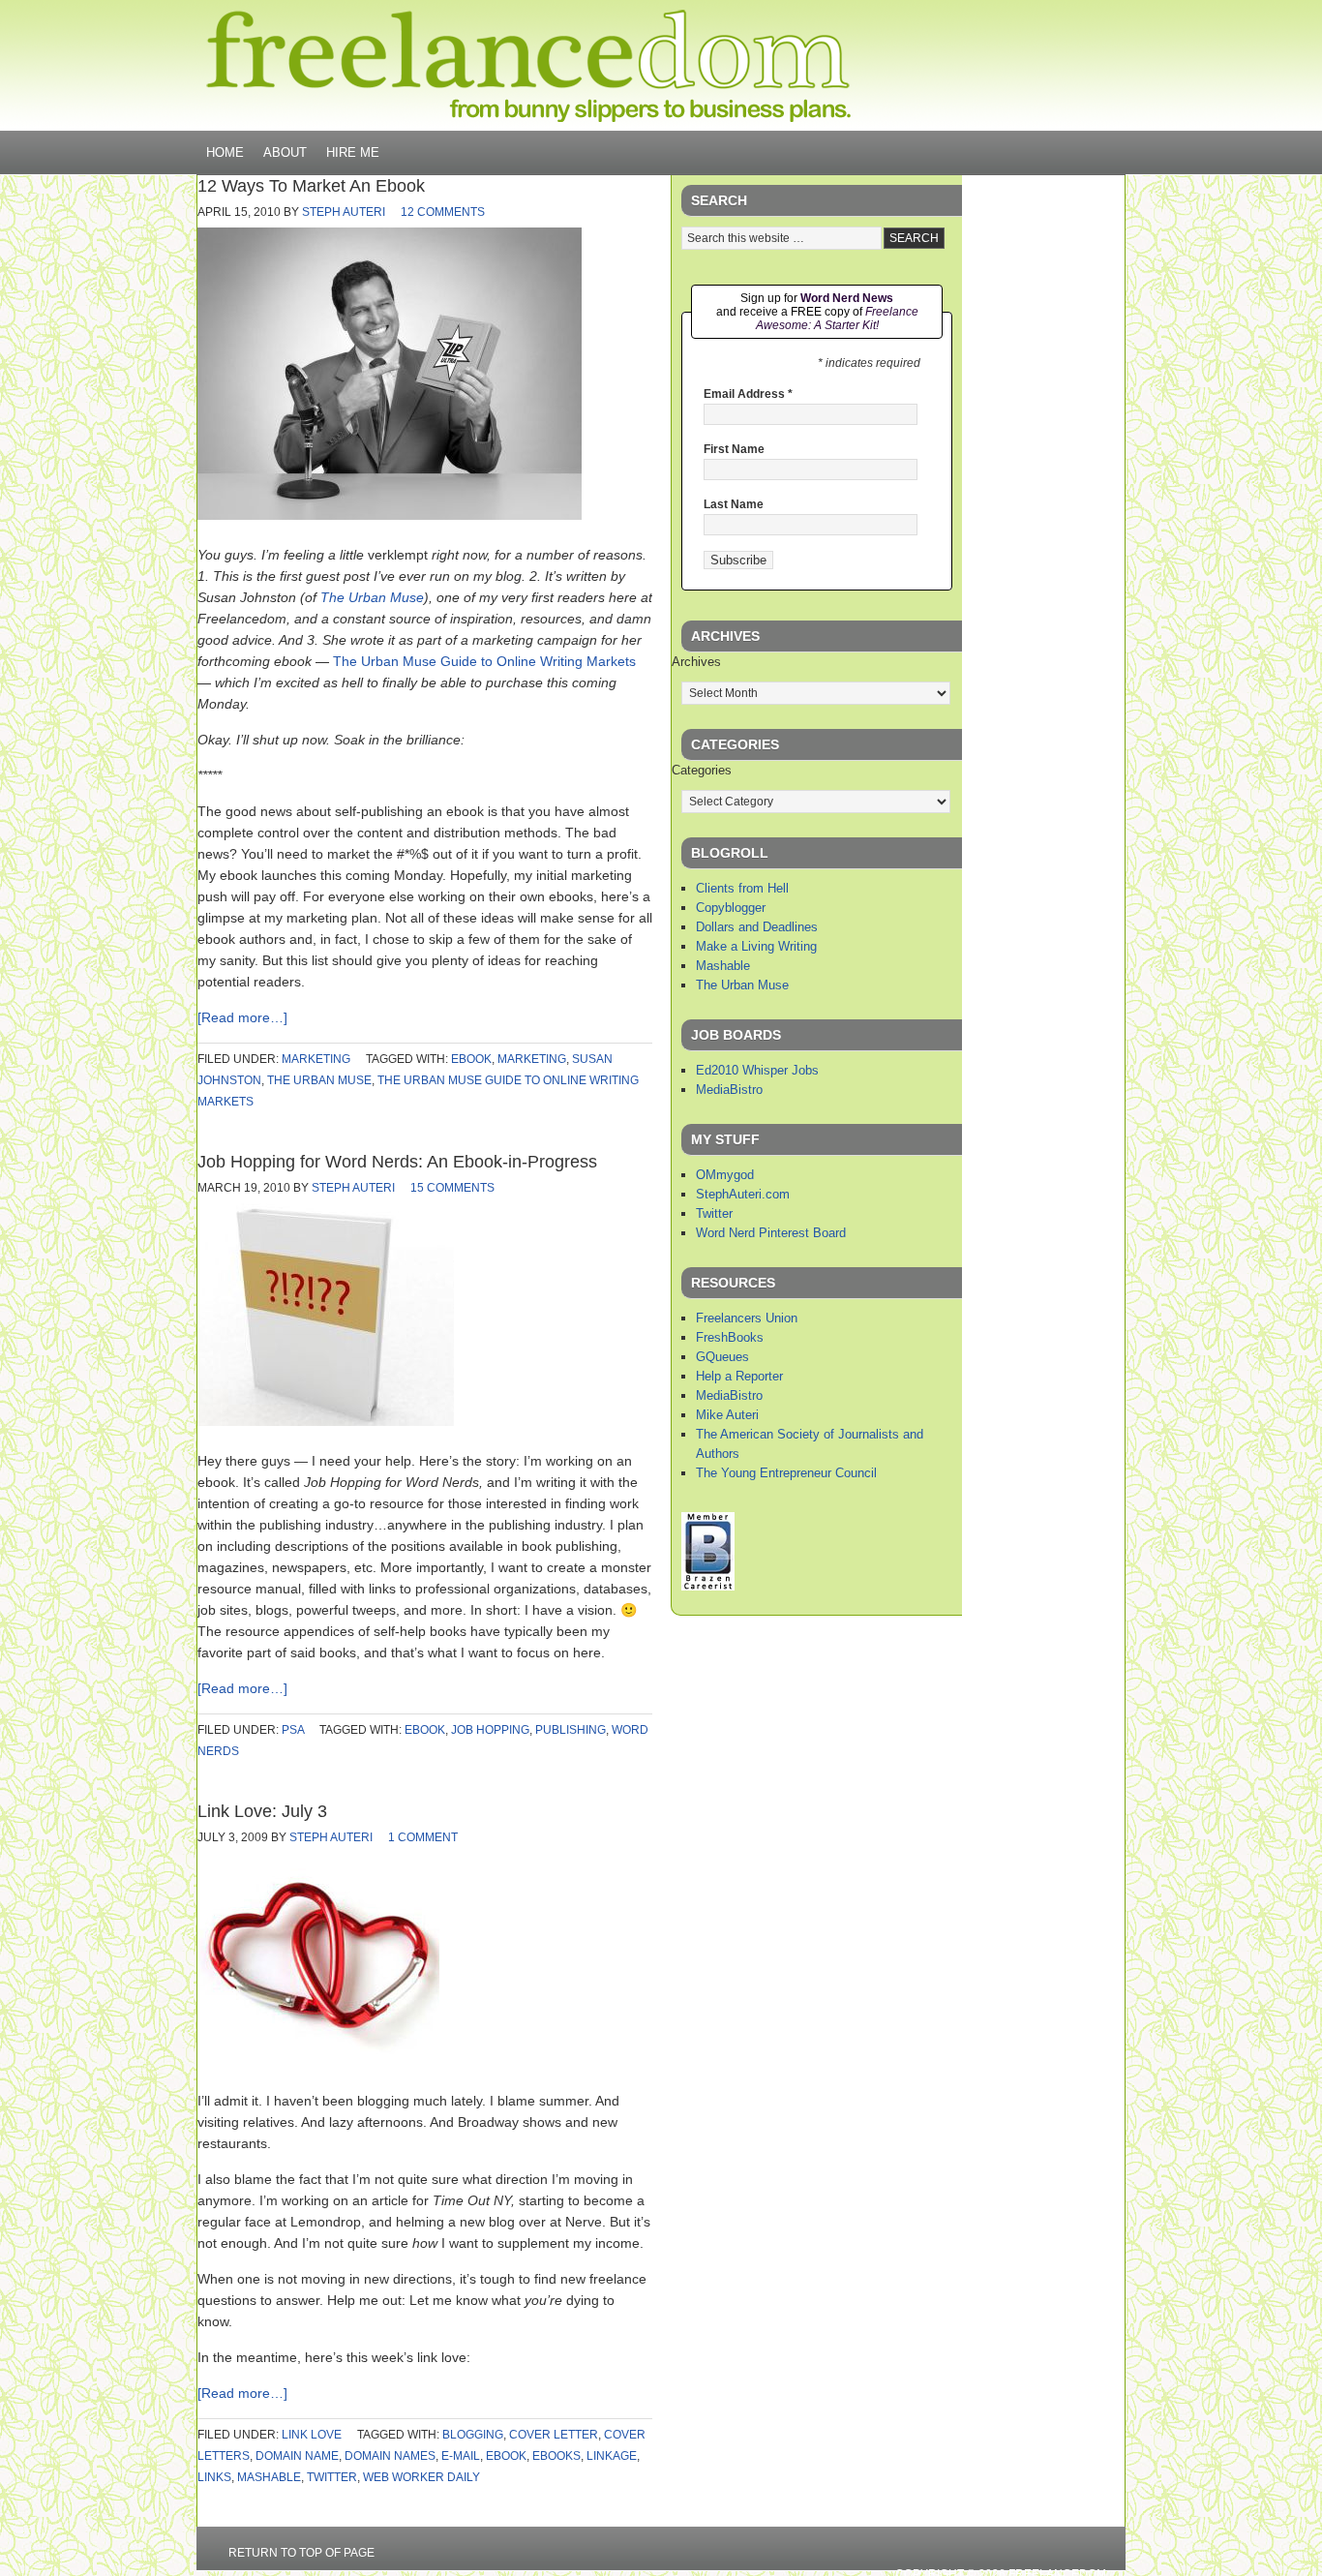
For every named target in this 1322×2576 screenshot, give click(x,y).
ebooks (556, 2456)
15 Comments (452, 1188)
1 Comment (423, 1837)
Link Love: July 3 (262, 1811)
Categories (702, 770)
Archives (696, 662)
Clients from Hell (742, 888)
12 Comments (443, 212)
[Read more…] (242, 1017)
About (285, 152)
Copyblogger (731, 908)
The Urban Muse (372, 597)
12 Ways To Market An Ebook (311, 186)
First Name (734, 449)
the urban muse (319, 1080)
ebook (471, 1059)
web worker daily (421, 2477)
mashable (269, 2477)
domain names (390, 2456)
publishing (571, 1730)
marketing (316, 1059)
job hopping (490, 1730)
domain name (297, 2456)
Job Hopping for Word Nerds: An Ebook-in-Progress (397, 1162)
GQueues (722, 1357)
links (214, 2477)
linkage (612, 2456)
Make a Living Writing (756, 946)
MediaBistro (729, 1090)
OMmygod (725, 1175)
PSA (293, 1730)
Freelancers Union (747, 1318)
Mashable (723, 966)
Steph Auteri (344, 212)
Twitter (714, 1213)
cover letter (554, 2435)
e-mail (461, 2456)
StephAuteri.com (743, 1194)
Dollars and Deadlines (757, 927)
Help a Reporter (739, 1376)
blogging (473, 2435)
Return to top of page (301, 2553)
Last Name (734, 504)
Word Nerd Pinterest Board (771, 1233)
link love (312, 2435)
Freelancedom (528, 66)
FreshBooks (730, 1337)
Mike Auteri (727, 1415)
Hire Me (353, 152)
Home (225, 152)
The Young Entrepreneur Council (786, 1473)
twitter (332, 2477)
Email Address (748, 394)
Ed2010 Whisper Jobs (757, 1070)
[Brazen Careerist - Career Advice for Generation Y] (708, 1586)
